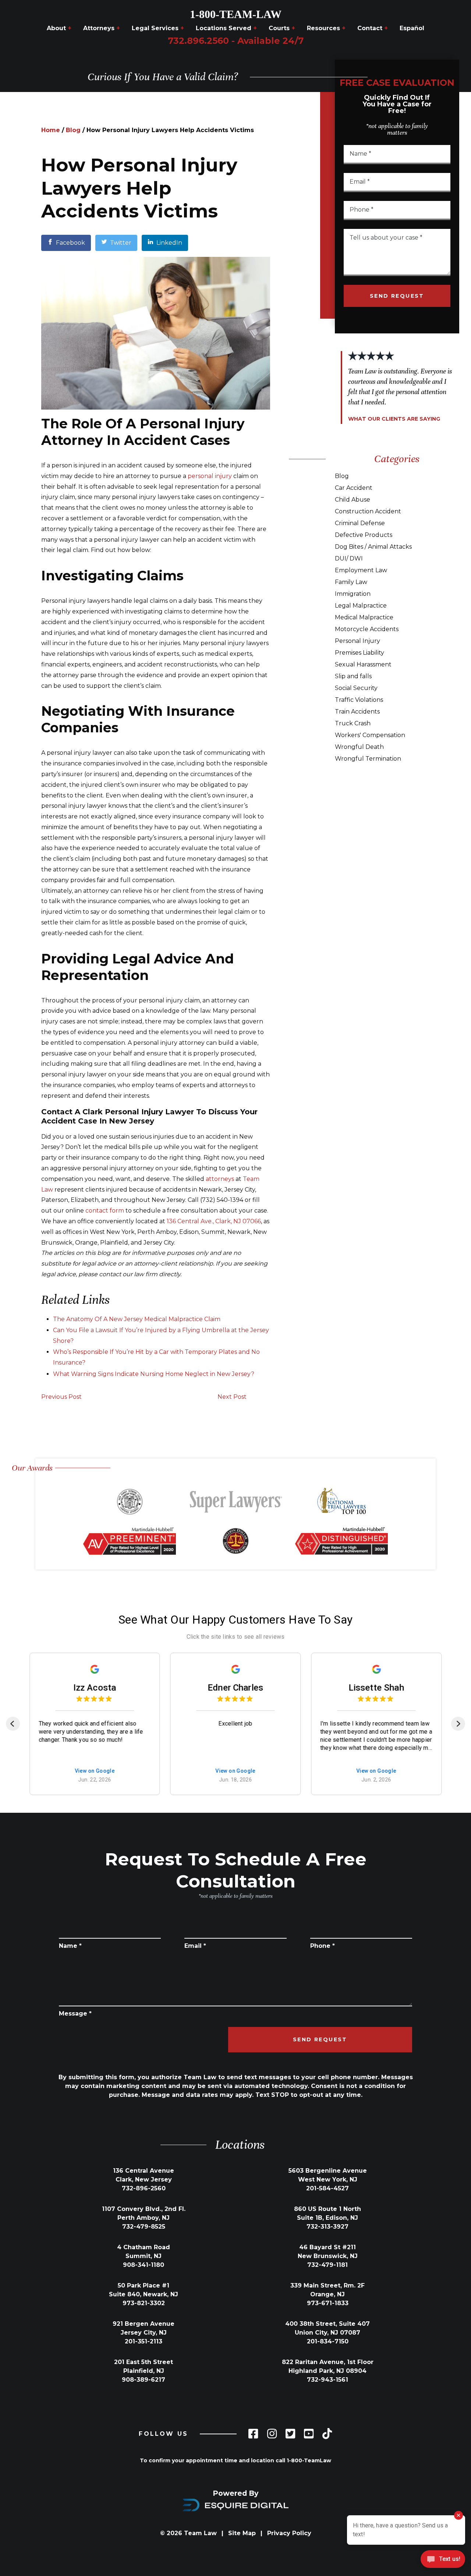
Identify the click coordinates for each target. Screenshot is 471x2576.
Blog (73, 130)
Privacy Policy (289, 2533)
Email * (195, 1946)
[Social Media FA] (253, 2434)
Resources (326, 28)
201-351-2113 (144, 2341)
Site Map (242, 2533)
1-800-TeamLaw (309, 2460)
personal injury (210, 476)
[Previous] (13, 1724)
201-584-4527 (327, 2188)
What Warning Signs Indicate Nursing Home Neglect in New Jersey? (154, 1374)
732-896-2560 (144, 2188)
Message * (75, 2014)
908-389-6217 (144, 2380)
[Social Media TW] (290, 2434)
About (59, 28)
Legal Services (158, 28)
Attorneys (102, 28)
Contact (373, 28)
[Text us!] (443, 2560)
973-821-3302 (144, 2303)
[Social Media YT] (309, 2434)
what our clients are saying (394, 419)
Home (51, 130)
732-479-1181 (327, 2265)
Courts (282, 28)
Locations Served (226, 28)
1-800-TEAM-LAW (236, 14)
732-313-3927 (327, 2227)
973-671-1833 (328, 2303)
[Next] (458, 1724)
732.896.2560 (236, 41)
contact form (105, 1211)
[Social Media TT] (327, 2434)
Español (412, 28)
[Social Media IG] (272, 2434)
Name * (70, 1946)
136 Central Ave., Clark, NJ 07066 (214, 1221)
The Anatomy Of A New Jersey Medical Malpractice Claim (137, 1319)
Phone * (323, 1946)
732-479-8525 (144, 2227)
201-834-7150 (328, 2341)
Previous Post (61, 1397)
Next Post (232, 1397)
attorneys (220, 1179)
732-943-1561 (327, 2380)
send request (397, 296)
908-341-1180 (144, 2265)
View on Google (95, 1771)
